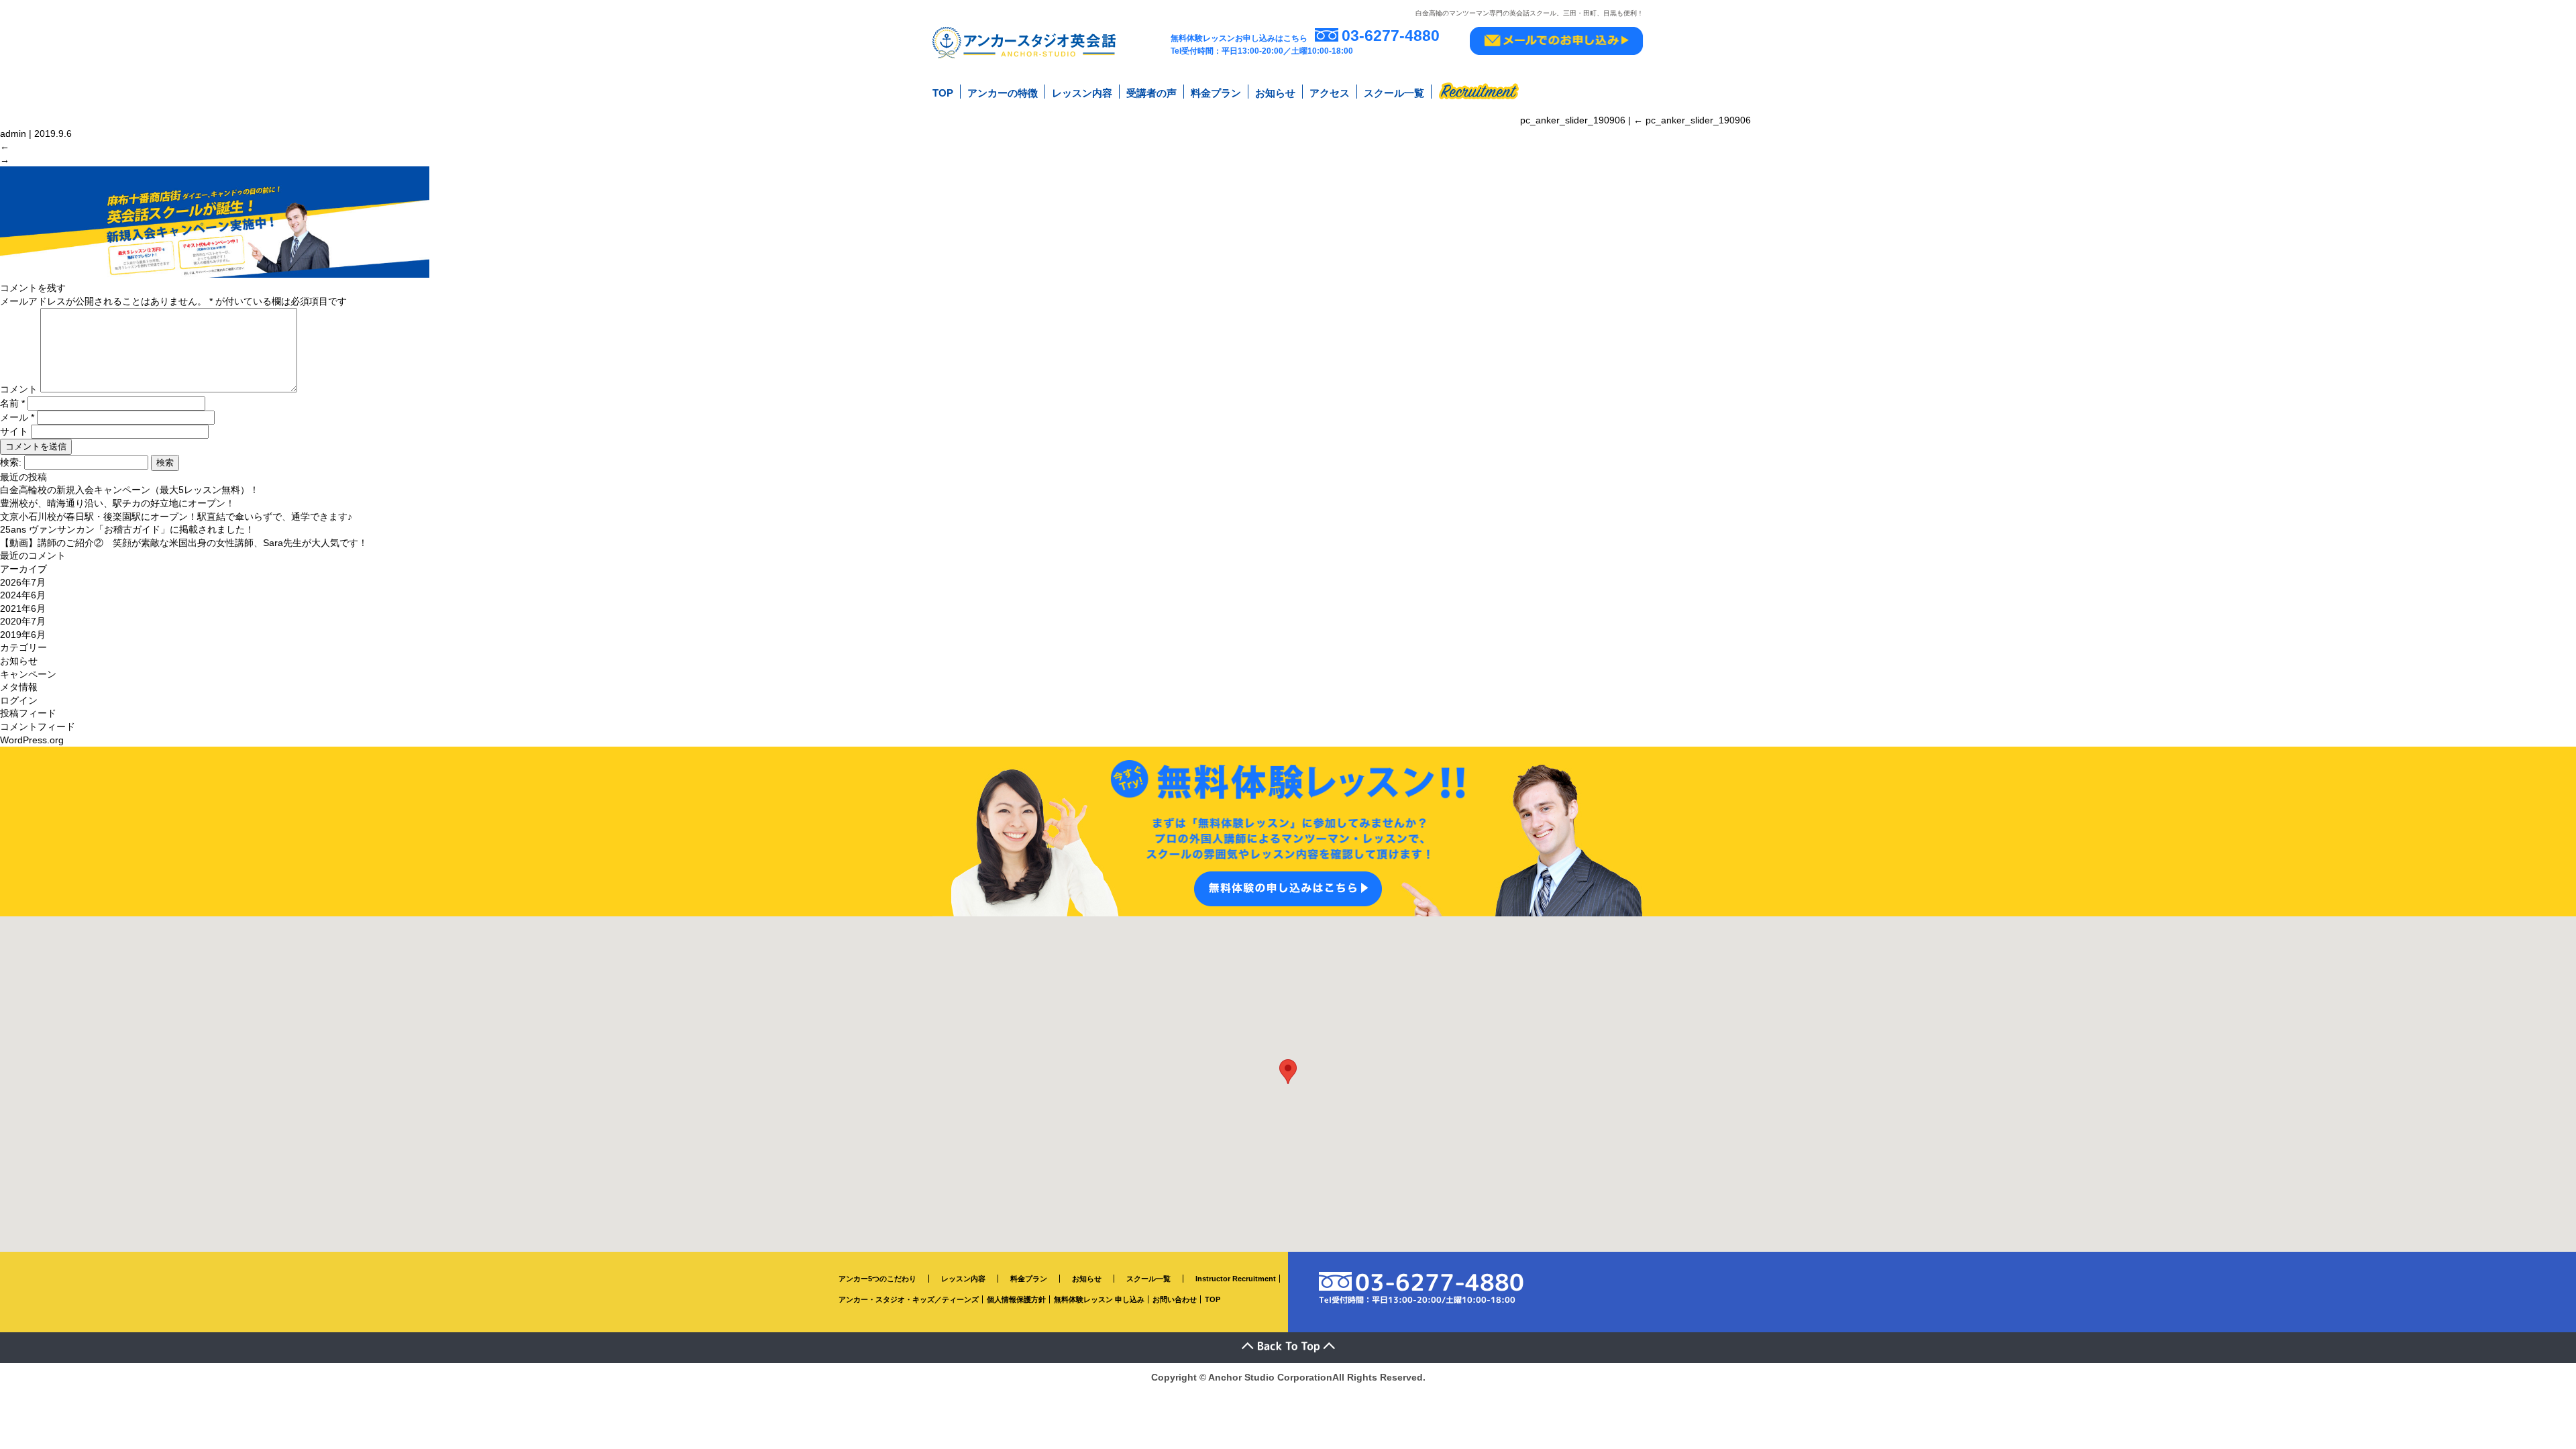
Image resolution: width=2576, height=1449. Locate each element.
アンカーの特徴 (1003, 93)
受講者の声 (1151, 93)
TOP (943, 93)
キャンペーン (28, 674)
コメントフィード (38, 727)
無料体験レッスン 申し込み (1099, 1299)
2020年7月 (23, 621)
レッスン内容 (1082, 93)
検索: (11, 462)
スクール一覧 (1394, 93)
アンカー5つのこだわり (877, 1279)
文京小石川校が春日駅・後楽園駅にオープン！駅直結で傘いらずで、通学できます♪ (176, 517)
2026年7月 (23, 582)
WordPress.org (32, 740)
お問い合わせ (1175, 1299)
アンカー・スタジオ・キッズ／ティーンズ (909, 1299)
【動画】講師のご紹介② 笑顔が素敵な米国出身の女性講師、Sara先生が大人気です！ (184, 543)
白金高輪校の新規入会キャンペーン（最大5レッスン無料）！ (129, 490)
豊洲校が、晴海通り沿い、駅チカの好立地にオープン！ (117, 503)
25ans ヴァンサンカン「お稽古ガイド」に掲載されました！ (127, 529)
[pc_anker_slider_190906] (215, 274)
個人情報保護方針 (1016, 1299)
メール (17, 417)
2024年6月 (23, 595)
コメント (19, 389)
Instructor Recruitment (1236, 1279)
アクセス (1330, 93)
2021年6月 (23, 608)
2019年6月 (23, 635)
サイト (14, 431)
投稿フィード (28, 713)
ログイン (19, 700)
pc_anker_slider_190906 (1692, 120)
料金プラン (1216, 93)
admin (13, 133)
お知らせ (1275, 93)
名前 (12, 403)
